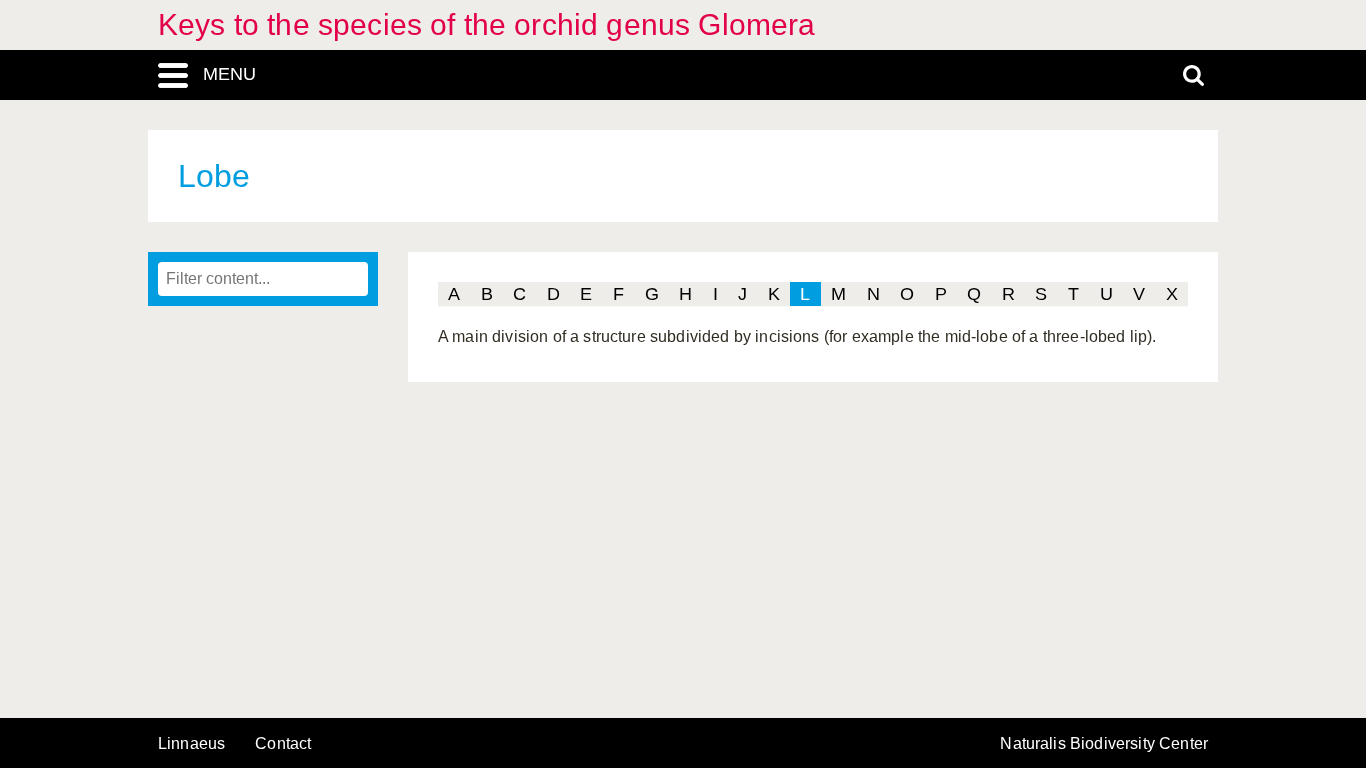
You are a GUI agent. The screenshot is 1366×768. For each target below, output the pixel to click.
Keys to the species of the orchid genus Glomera (487, 24)
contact (283, 743)
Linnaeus (191, 744)
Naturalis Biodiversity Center (1104, 744)
